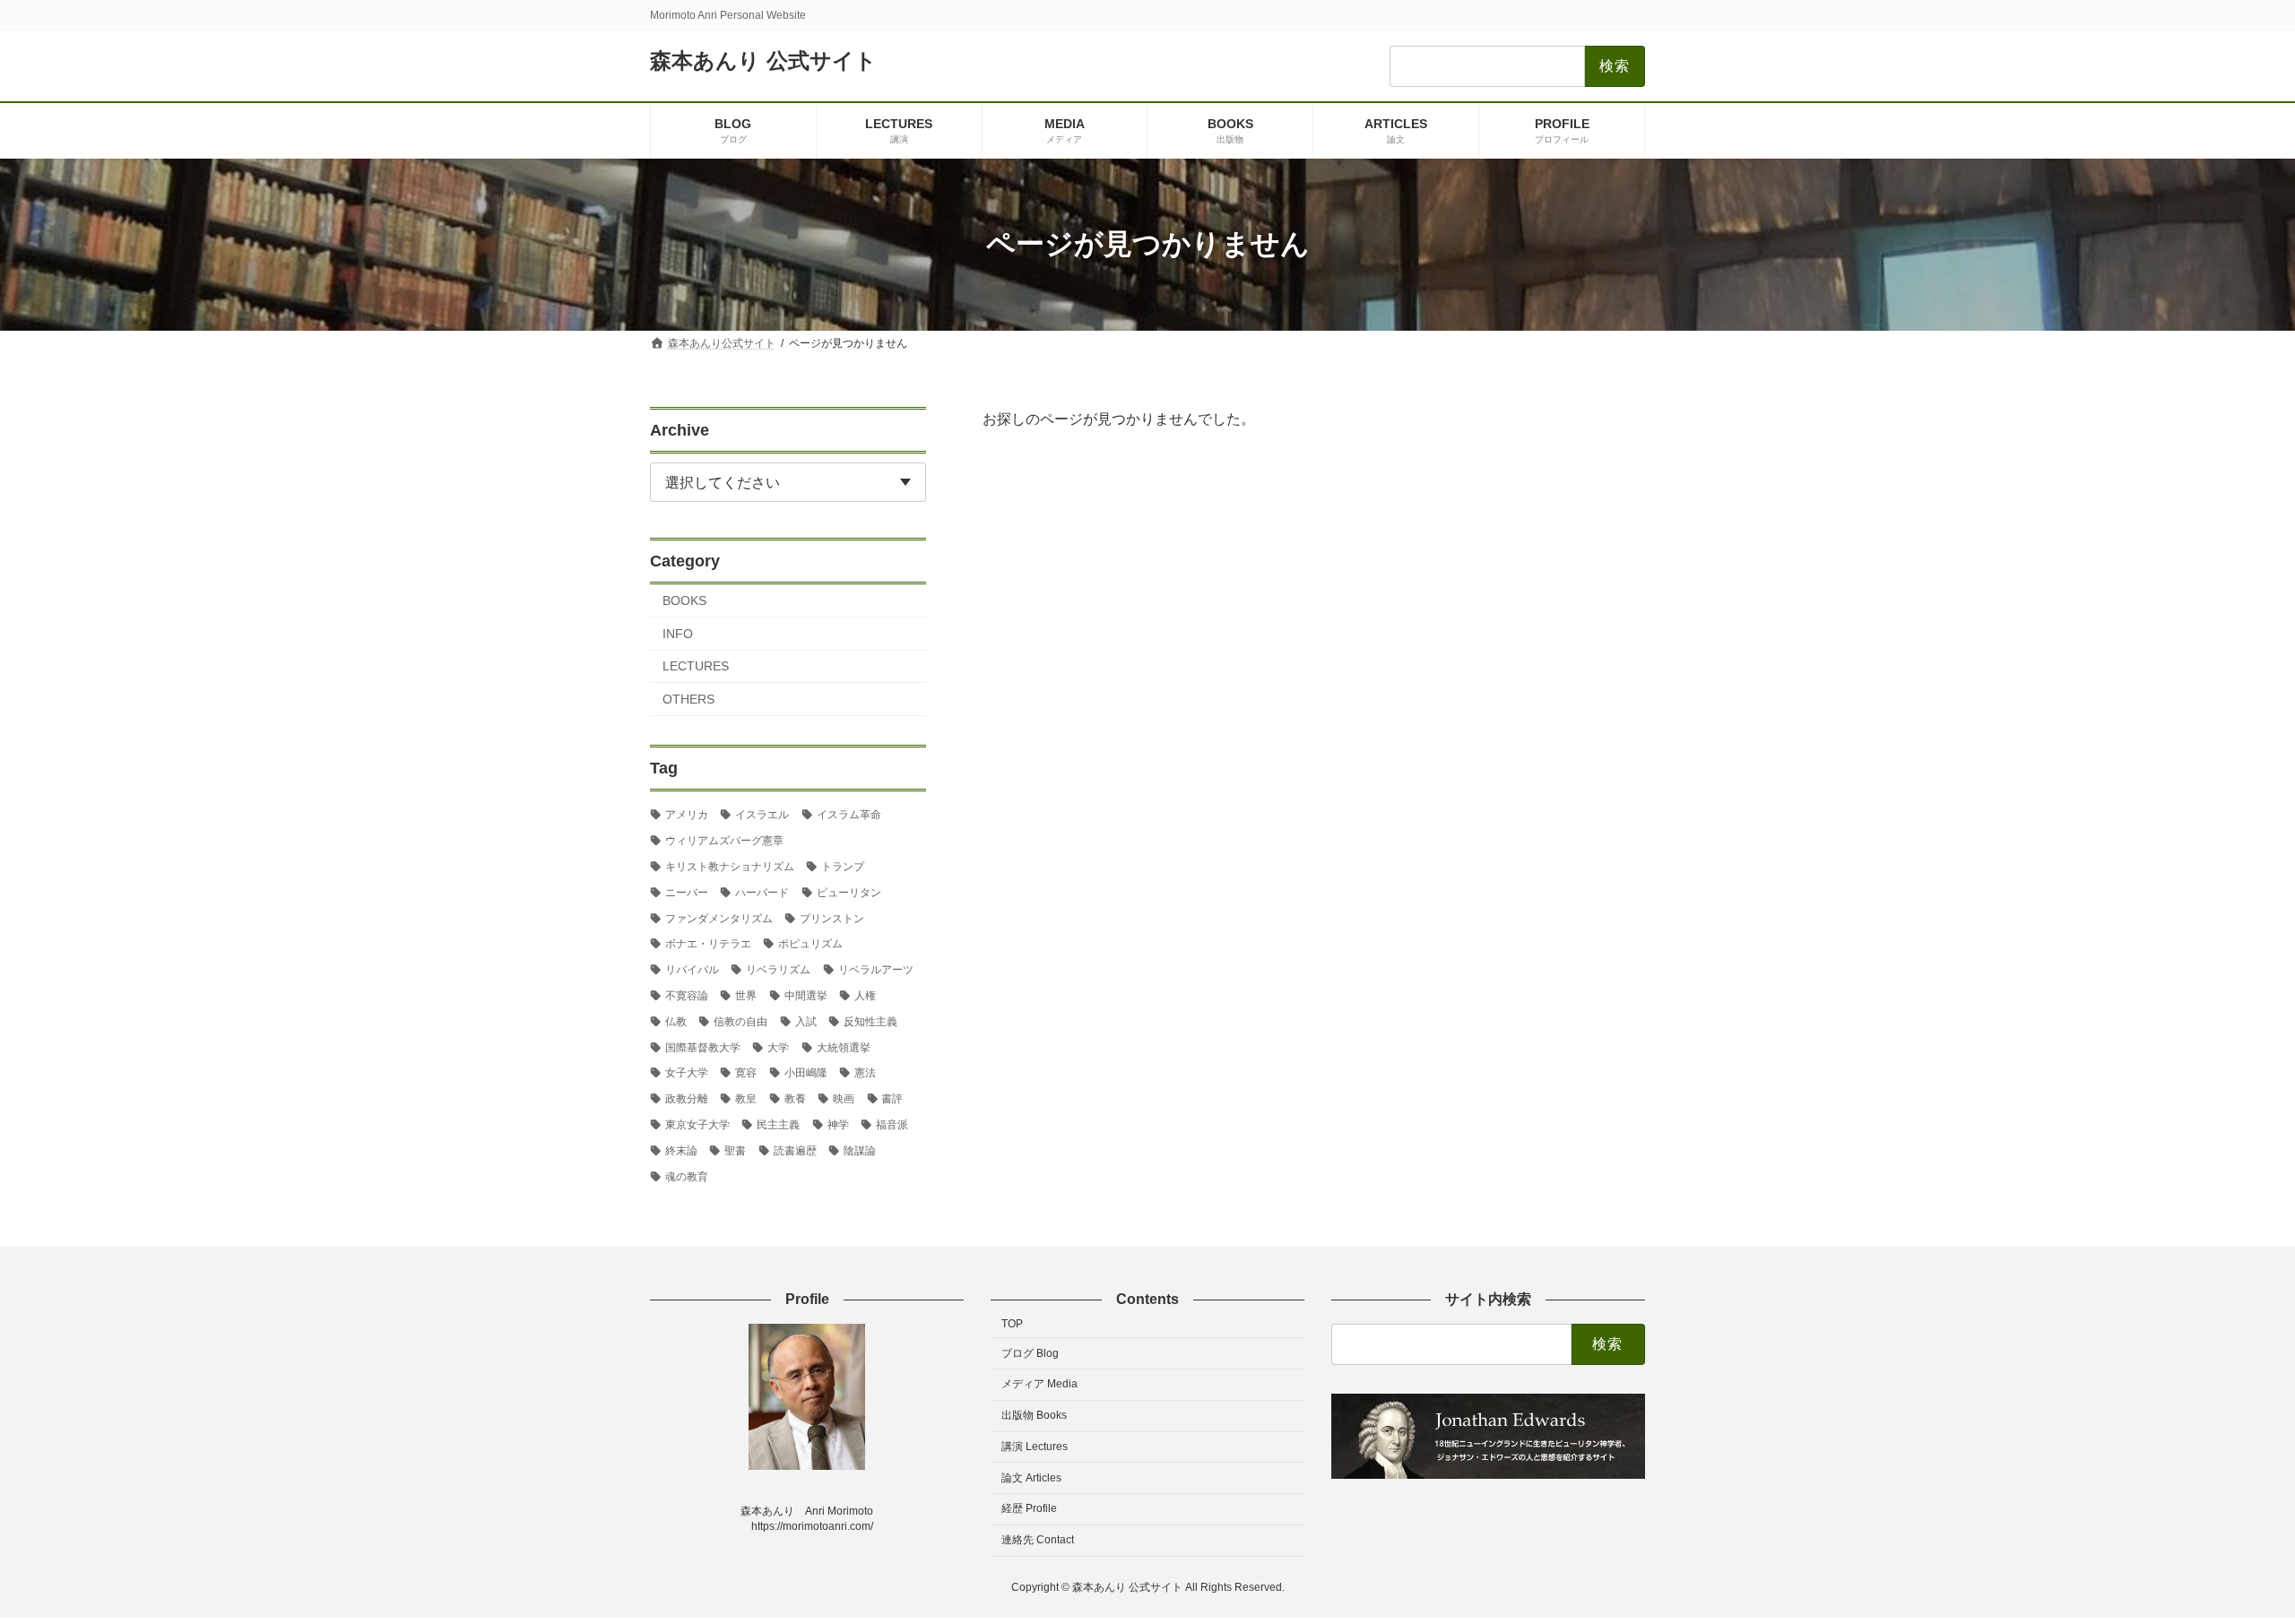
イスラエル (762, 815)
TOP (1012, 1324)
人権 (865, 996)
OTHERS (688, 699)
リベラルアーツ (876, 970)
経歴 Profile (1029, 1508)
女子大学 (687, 1073)
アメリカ (687, 815)
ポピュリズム (810, 944)
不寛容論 (687, 996)
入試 (806, 1021)
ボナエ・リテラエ (708, 944)
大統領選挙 (844, 1047)
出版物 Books (1034, 1415)
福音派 (892, 1125)
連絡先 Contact (1038, 1540)
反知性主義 (870, 1021)
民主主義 (778, 1125)
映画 (844, 1099)
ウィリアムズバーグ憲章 (724, 841)
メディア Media (1039, 1384)
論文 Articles (1031, 1478)
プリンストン (832, 918)
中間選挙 (806, 996)
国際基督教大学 (703, 1047)
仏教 (676, 1021)
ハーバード (762, 892)
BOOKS (684, 600)
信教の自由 (740, 1021)
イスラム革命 (849, 815)
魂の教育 (687, 1176)
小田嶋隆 (806, 1073)
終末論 (681, 1150)
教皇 (746, 1099)
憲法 (865, 1073)
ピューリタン (849, 892)
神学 (838, 1125)
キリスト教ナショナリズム (730, 867)
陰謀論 (860, 1150)
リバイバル (692, 970)
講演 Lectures (1035, 1447)
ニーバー (687, 892)
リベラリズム (778, 970)
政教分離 (687, 1099)
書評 (892, 1099)
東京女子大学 (697, 1125)
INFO (678, 633)
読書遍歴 (795, 1150)
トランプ (843, 867)
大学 (778, 1047)
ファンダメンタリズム (719, 918)
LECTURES (696, 666)
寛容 (746, 1073)
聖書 (735, 1150)
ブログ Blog (1030, 1353)
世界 (746, 996)
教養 (795, 1099)
